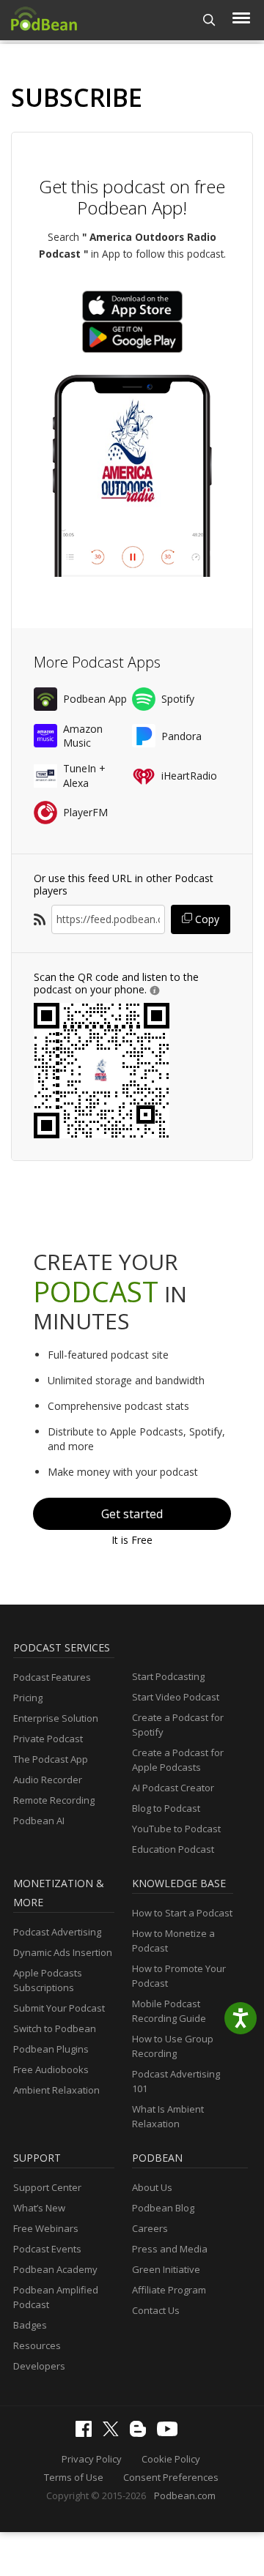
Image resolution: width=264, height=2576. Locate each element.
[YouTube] (171, 2433)
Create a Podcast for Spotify (178, 1725)
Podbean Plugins (51, 2049)
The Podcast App (51, 1759)
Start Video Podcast (176, 1697)
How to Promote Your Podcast (179, 1976)
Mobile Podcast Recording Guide (169, 2011)
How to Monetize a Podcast (173, 1941)
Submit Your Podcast (59, 2008)
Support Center (47, 2187)
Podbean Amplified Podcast (56, 2297)
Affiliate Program (169, 2290)
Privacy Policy (92, 2459)
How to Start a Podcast (182, 1913)
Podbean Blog (163, 2208)
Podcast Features (52, 1677)
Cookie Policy (171, 2459)
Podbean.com (185, 2495)
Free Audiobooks (51, 2069)
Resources (37, 2345)
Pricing (28, 1698)
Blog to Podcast (166, 1808)
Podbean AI (39, 1821)
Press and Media (170, 2249)
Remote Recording (54, 1800)
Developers (39, 2366)
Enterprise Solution (56, 1718)
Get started (132, 1514)
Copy (206, 919)
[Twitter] (114, 2433)
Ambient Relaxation (56, 2090)
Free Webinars (46, 2228)
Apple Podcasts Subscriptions (48, 1980)
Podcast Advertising (57, 1932)
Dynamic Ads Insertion (63, 1952)
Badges (30, 2325)
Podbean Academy (55, 2269)
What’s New (39, 2208)
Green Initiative (166, 2269)
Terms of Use (74, 2477)
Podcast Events (47, 2249)
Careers (150, 2228)
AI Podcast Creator (173, 1788)
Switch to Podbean (55, 2028)
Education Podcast (173, 1849)
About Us (152, 2187)
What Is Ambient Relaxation (168, 2116)
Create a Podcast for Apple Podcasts (178, 1760)
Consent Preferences (171, 2477)
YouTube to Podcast (176, 1829)
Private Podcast (48, 1739)
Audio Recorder (48, 1780)
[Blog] (142, 2433)
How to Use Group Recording (173, 2046)
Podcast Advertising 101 (176, 2081)
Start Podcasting (168, 1676)
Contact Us (156, 2310)
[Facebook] (87, 2433)
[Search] (209, 20)
